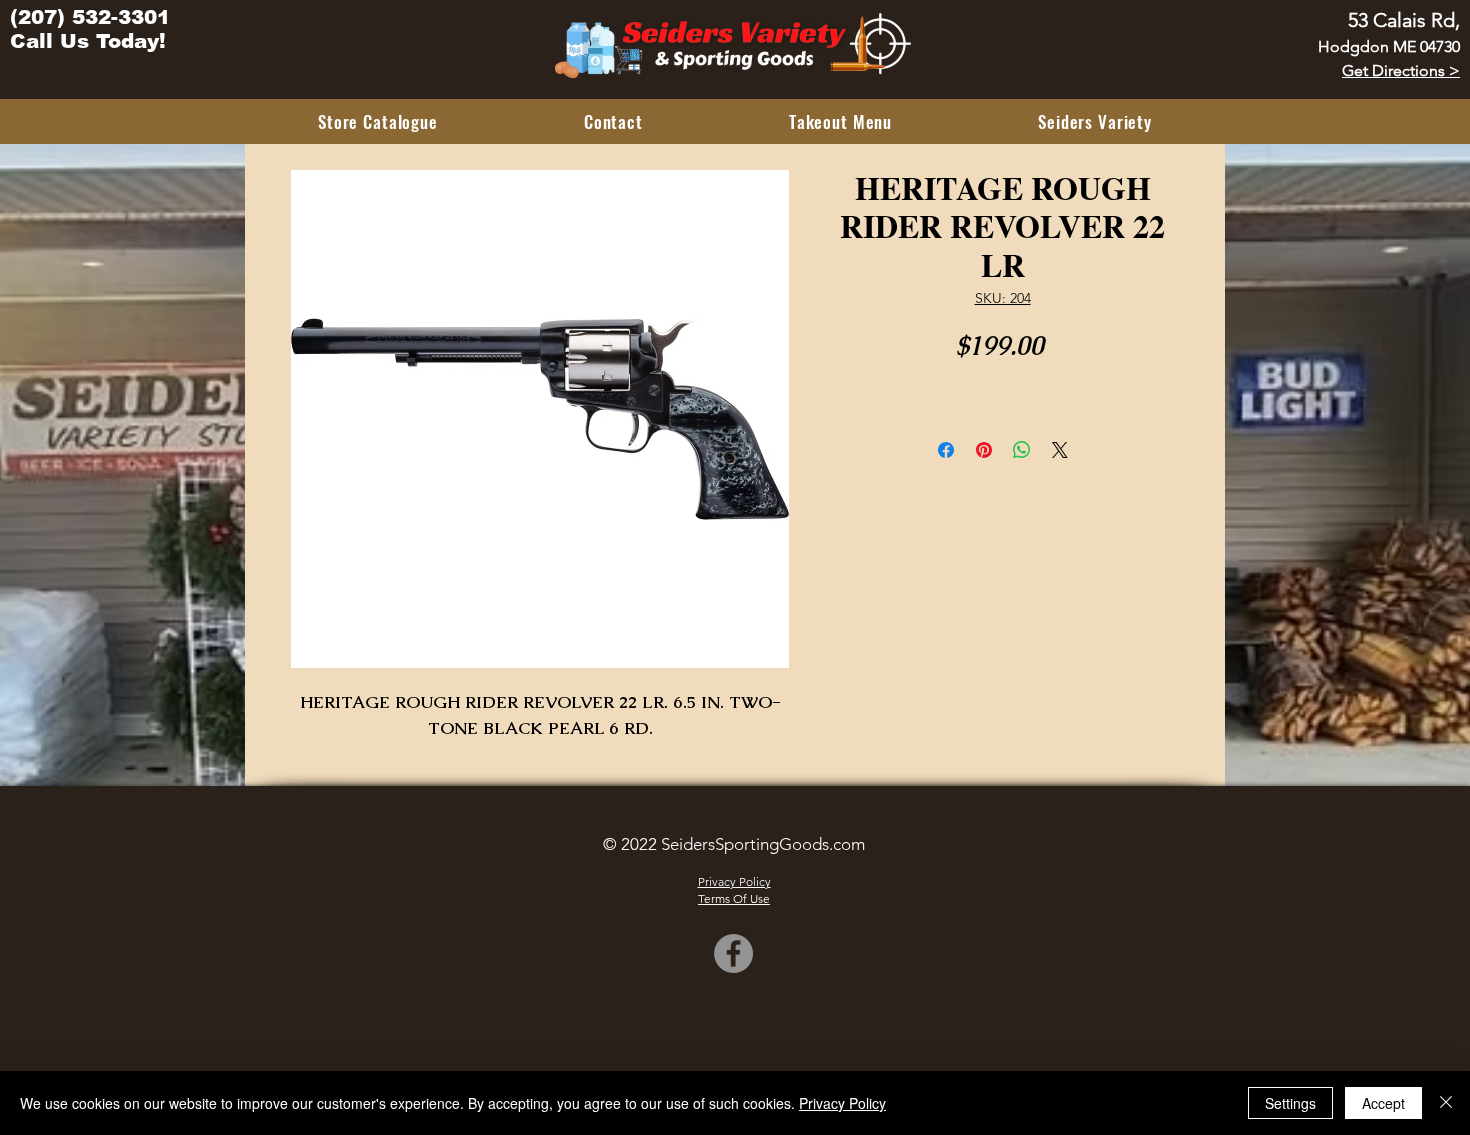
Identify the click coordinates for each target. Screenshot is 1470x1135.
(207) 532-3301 (90, 17)
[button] (378, 121)
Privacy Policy (842, 1103)
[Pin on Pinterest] (984, 450)
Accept (1383, 1103)
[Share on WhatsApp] (1022, 450)
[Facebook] (733, 953)
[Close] (1446, 1103)
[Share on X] (1060, 450)
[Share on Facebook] (946, 450)
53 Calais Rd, (1404, 20)
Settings (1290, 1103)
